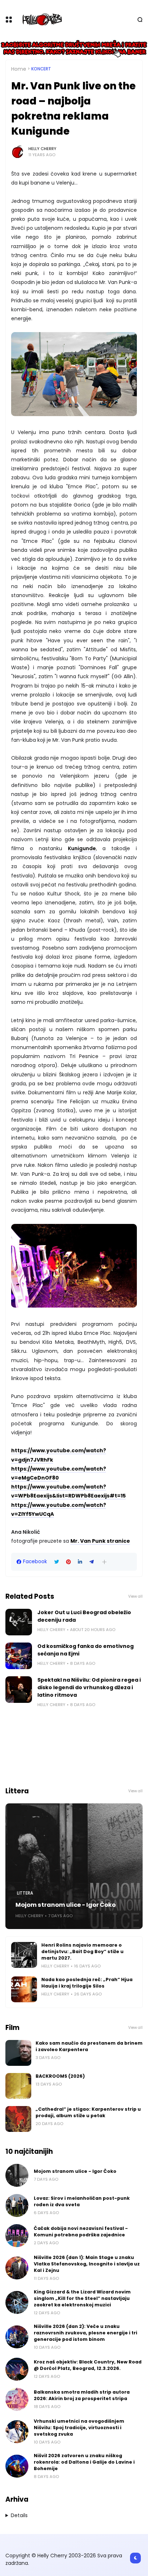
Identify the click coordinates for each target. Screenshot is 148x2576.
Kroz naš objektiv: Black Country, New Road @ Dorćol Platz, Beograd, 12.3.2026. (88, 2365)
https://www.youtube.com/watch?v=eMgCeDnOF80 (59, 1473)
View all (135, 1596)
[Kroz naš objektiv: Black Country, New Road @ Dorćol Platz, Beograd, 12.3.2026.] (17, 2369)
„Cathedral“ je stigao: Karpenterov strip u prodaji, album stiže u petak (88, 2112)
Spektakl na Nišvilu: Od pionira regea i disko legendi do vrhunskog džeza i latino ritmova (89, 1687)
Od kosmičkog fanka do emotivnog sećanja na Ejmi (85, 1650)
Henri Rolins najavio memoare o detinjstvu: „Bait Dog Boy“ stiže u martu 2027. (82, 1951)
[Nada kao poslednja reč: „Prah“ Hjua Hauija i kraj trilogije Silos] (24, 1989)
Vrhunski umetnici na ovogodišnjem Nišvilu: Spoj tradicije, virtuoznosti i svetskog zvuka (79, 2428)
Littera (25, 1893)
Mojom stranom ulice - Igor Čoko (66, 1905)
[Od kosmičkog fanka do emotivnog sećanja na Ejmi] (19, 1656)
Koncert (41, 69)
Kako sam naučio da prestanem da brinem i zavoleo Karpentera (89, 2046)
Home (19, 69)
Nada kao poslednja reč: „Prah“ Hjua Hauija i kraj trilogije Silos (87, 1983)
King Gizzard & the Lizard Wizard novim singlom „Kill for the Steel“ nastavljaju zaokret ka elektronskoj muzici (82, 2298)
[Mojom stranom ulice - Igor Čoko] (74, 1866)
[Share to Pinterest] (68, 1562)
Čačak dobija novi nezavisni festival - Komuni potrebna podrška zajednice (81, 2232)
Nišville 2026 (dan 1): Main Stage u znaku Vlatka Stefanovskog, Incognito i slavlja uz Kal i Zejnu (87, 2264)
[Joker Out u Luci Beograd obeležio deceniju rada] (19, 1622)
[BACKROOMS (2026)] (18, 2086)
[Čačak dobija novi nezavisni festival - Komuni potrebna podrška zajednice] (17, 2236)
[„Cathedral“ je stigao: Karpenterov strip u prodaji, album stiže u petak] (18, 2119)
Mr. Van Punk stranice (100, 1541)
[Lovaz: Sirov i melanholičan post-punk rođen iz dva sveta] (17, 2205)
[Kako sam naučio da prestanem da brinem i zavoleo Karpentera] (18, 2053)
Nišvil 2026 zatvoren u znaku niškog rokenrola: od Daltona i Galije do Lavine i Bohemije (84, 2462)
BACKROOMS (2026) (60, 2076)
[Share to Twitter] (57, 1562)
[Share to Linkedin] (80, 1562)
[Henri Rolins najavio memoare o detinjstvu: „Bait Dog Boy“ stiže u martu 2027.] (24, 1955)
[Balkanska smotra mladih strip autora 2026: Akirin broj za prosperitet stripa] (17, 2399)
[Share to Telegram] (92, 1562)
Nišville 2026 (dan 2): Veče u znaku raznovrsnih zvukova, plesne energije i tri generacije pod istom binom (85, 2333)
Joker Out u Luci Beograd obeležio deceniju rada (84, 1616)
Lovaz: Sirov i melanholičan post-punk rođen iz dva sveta (82, 2201)
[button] (104, 1562)
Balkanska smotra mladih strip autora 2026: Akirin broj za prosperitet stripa (82, 2395)
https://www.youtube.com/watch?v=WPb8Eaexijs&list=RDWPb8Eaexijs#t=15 (68, 1491)
